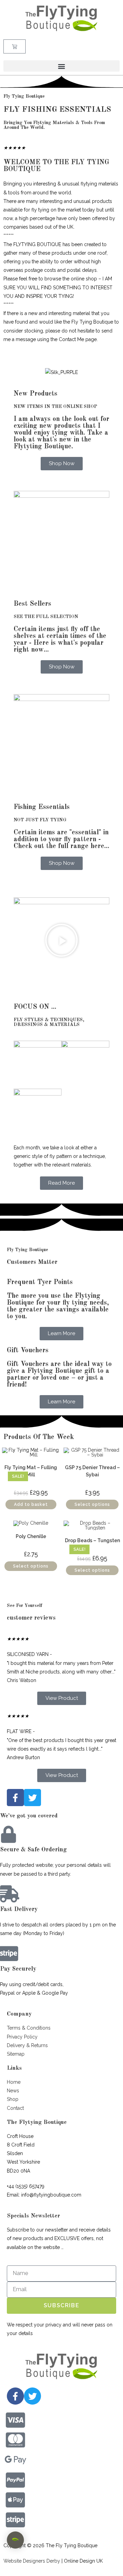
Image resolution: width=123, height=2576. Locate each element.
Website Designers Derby (32, 2561)
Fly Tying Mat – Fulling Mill (31, 1471)
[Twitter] (32, 2396)
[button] (61, 66)
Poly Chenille (31, 1536)
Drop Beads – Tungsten (92, 1540)
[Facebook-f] (15, 2396)
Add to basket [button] (31, 1504)
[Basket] (15, 46)
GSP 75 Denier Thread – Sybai (92, 1471)
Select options (92, 1504)
